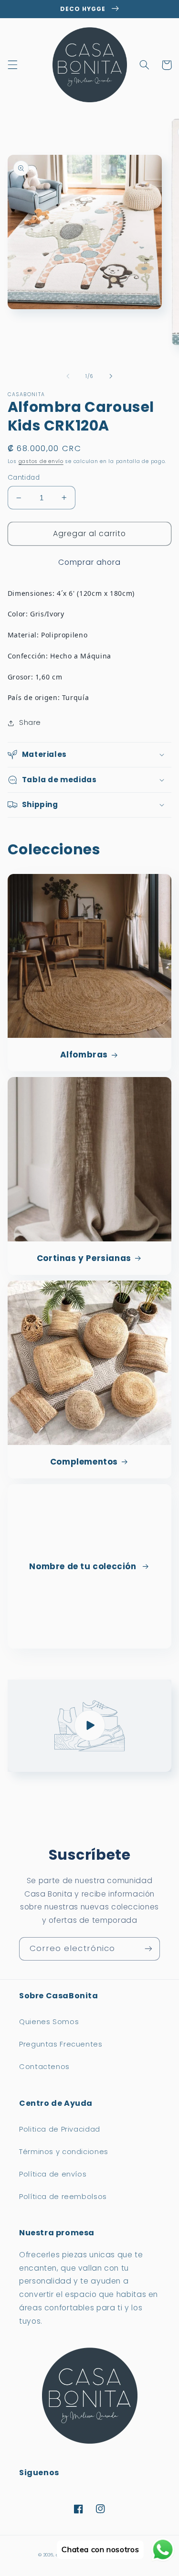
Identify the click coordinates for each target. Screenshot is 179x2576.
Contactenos (44, 2067)
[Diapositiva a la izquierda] (68, 376)
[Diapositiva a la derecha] (111, 376)
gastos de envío (41, 461)
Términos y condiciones (64, 2152)
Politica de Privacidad (60, 2129)
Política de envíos (53, 2174)
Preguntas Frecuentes (61, 2044)
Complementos (84, 1462)
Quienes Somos (49, 2022)
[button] (12, 65)
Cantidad (24, 478)
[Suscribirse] (148, 1949)
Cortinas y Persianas (84, 1258)
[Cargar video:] (90, 1726)
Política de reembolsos (63, 2197)
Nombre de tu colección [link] (84, 1566)
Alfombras (84, 1055)
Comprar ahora (90, 562)
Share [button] (30, 722)
